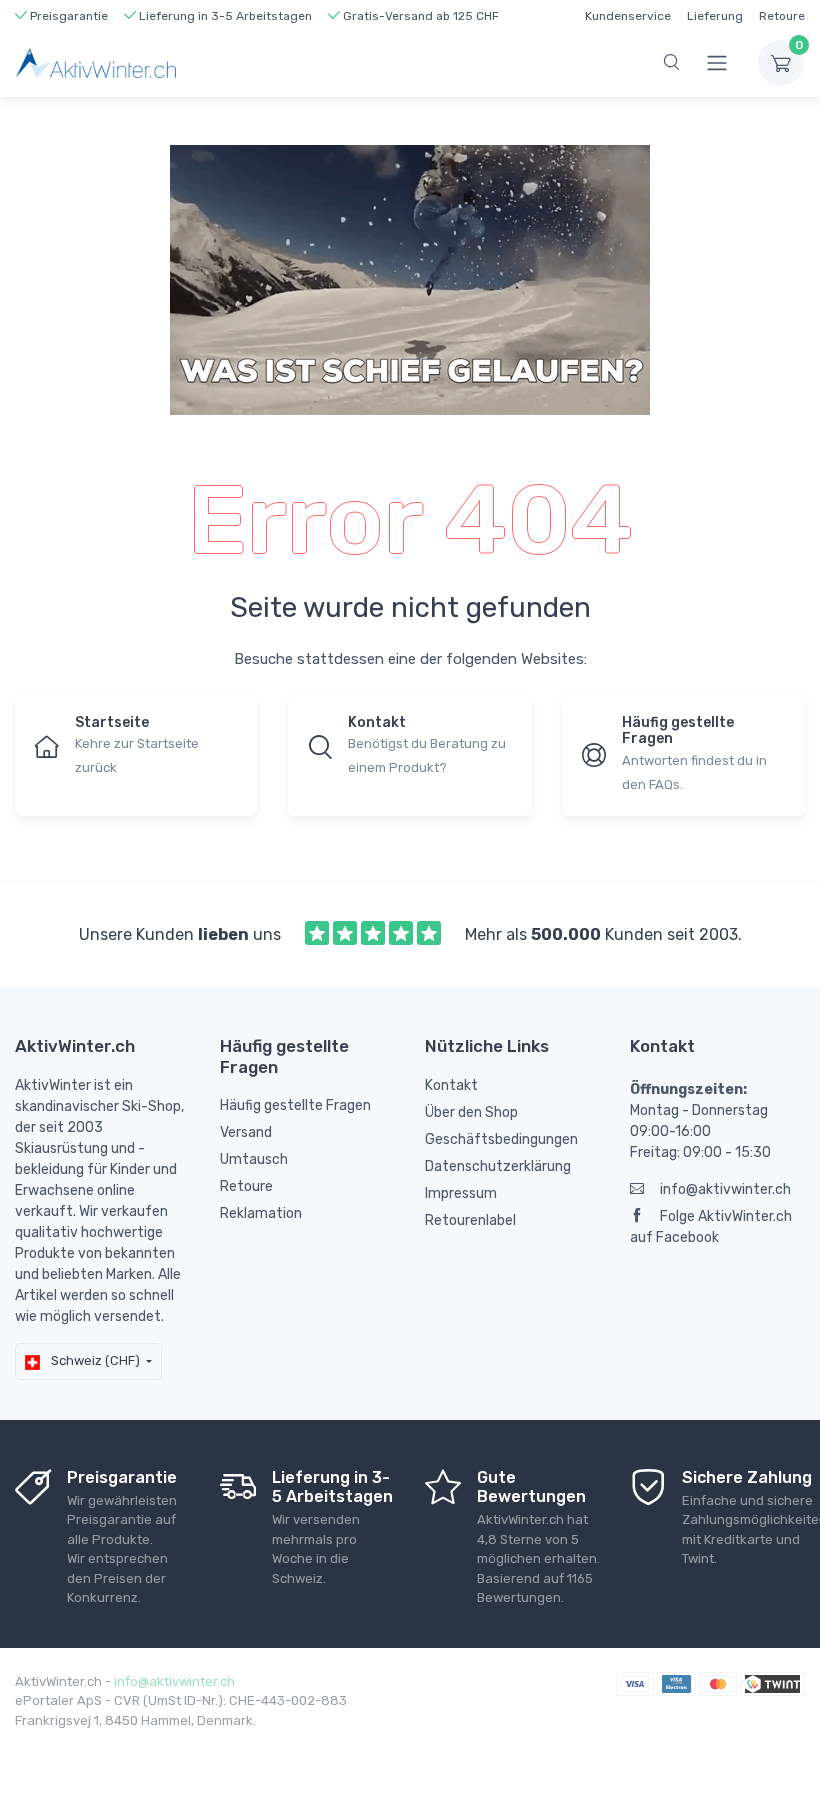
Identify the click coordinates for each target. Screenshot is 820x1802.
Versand (246, 1132)
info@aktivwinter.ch (725, 1189)
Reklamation (261, 1213)
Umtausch (254, 1159)
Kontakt (451, 1085)
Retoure (782, 16)
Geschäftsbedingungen (501, 1139)
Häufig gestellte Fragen (295, 1105)
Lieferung (715, 16)
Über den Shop (471, 1112)
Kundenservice (628, 16)
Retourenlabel (470, 1220)
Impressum (461, 1193)
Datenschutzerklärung (498, 1166)
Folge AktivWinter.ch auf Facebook (711, 1227)
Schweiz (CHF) (94, 1360)
